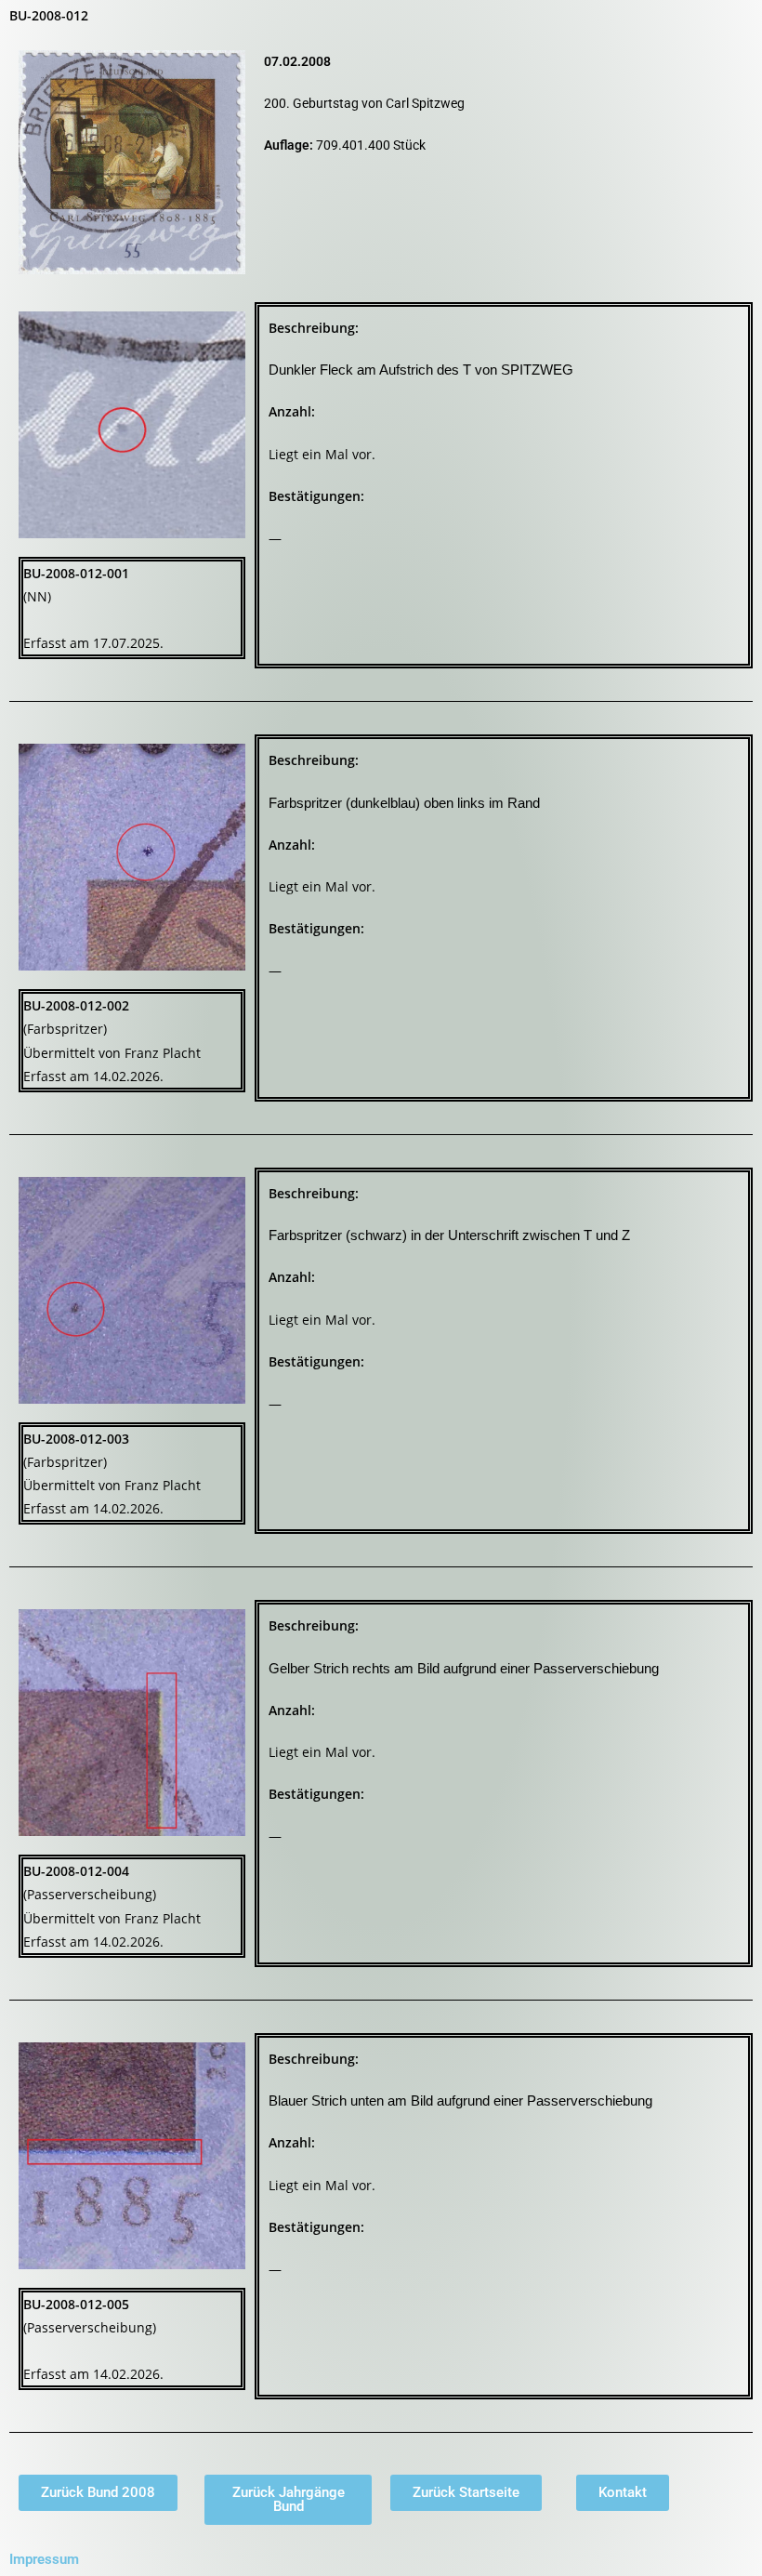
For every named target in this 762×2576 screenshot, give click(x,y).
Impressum (44, 2559)
